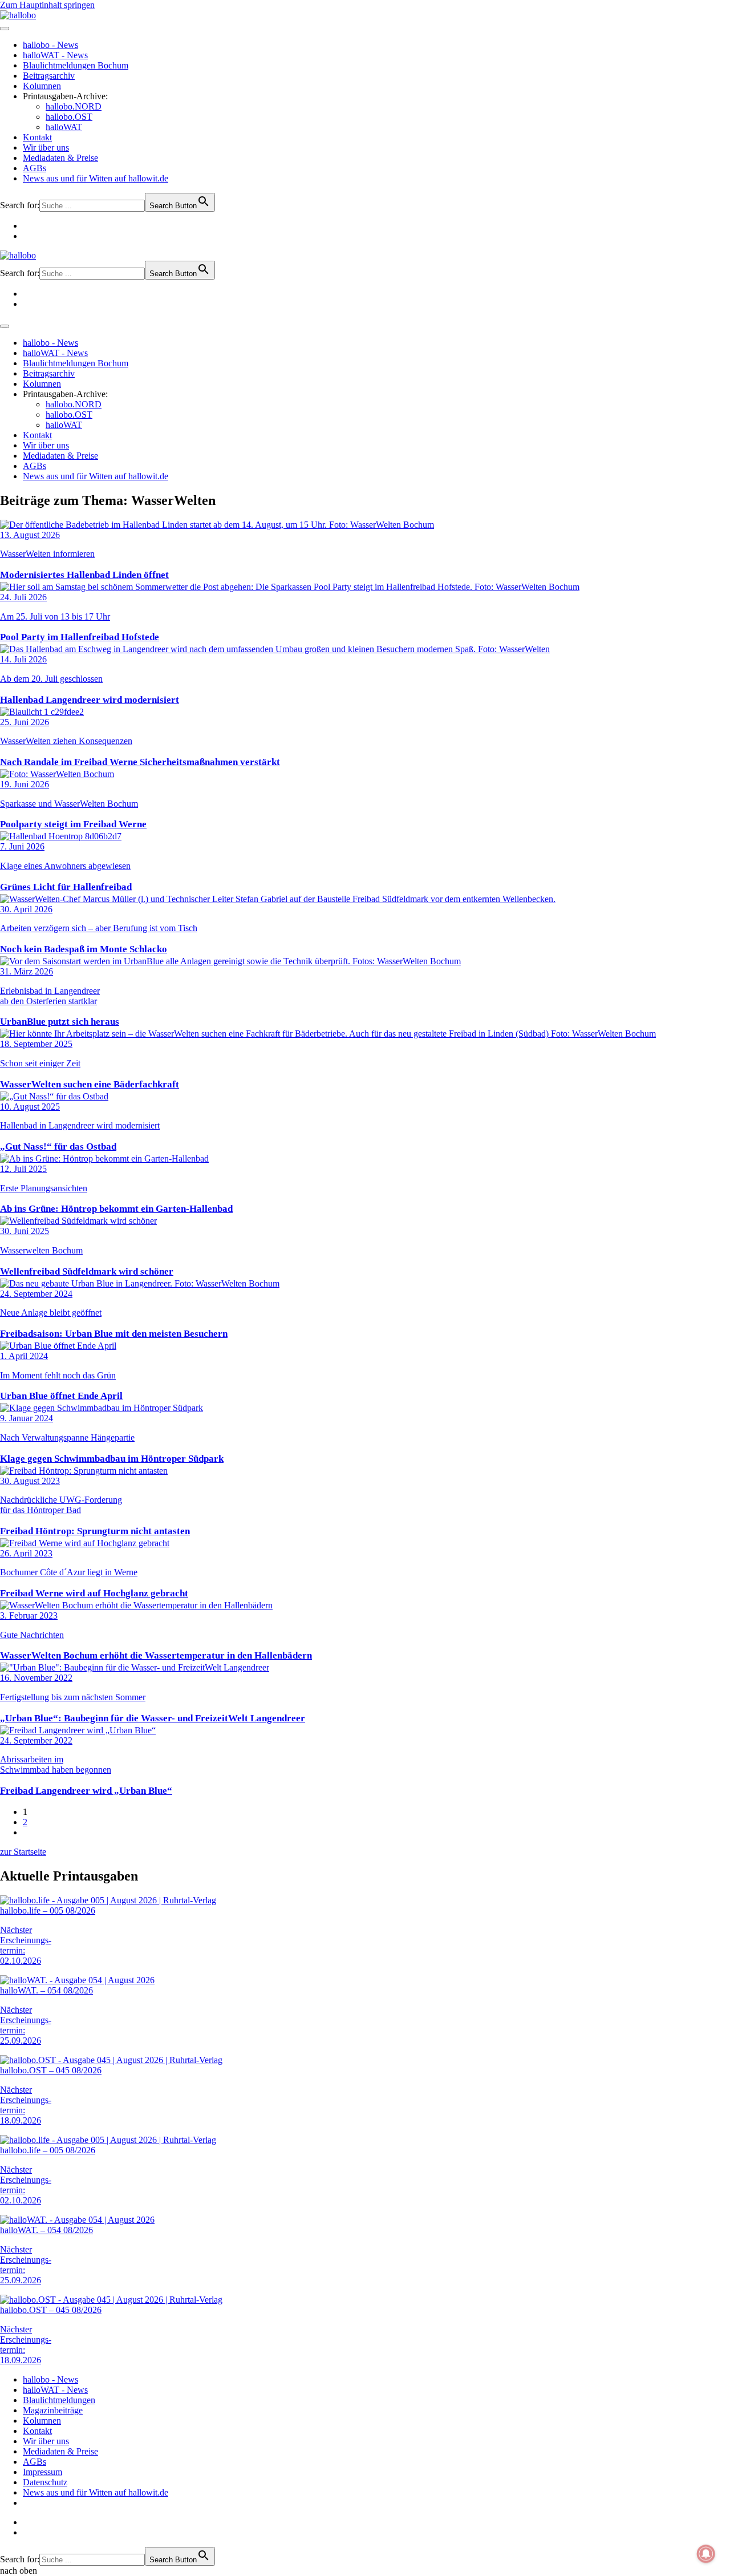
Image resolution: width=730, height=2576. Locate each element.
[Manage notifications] (706, 2554)
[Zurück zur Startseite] (18, 15)
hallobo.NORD (74, 106)
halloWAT (64, 127)
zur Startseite (23, 1852)
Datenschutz (45, 2482)
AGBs (35, 168)
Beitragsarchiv (49, 76)
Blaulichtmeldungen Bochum (76, 65)
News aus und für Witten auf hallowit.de (96, 178)
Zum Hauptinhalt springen (47, 5)
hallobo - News (50, 45)
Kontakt (37, 137)
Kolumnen (42, 86)
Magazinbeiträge (53, 2410)
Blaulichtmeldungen (59, 2400)
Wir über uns (46, 147)
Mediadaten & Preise (60, 158)
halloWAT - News (55, 55)
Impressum (42, 2472)
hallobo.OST (69, 117)
